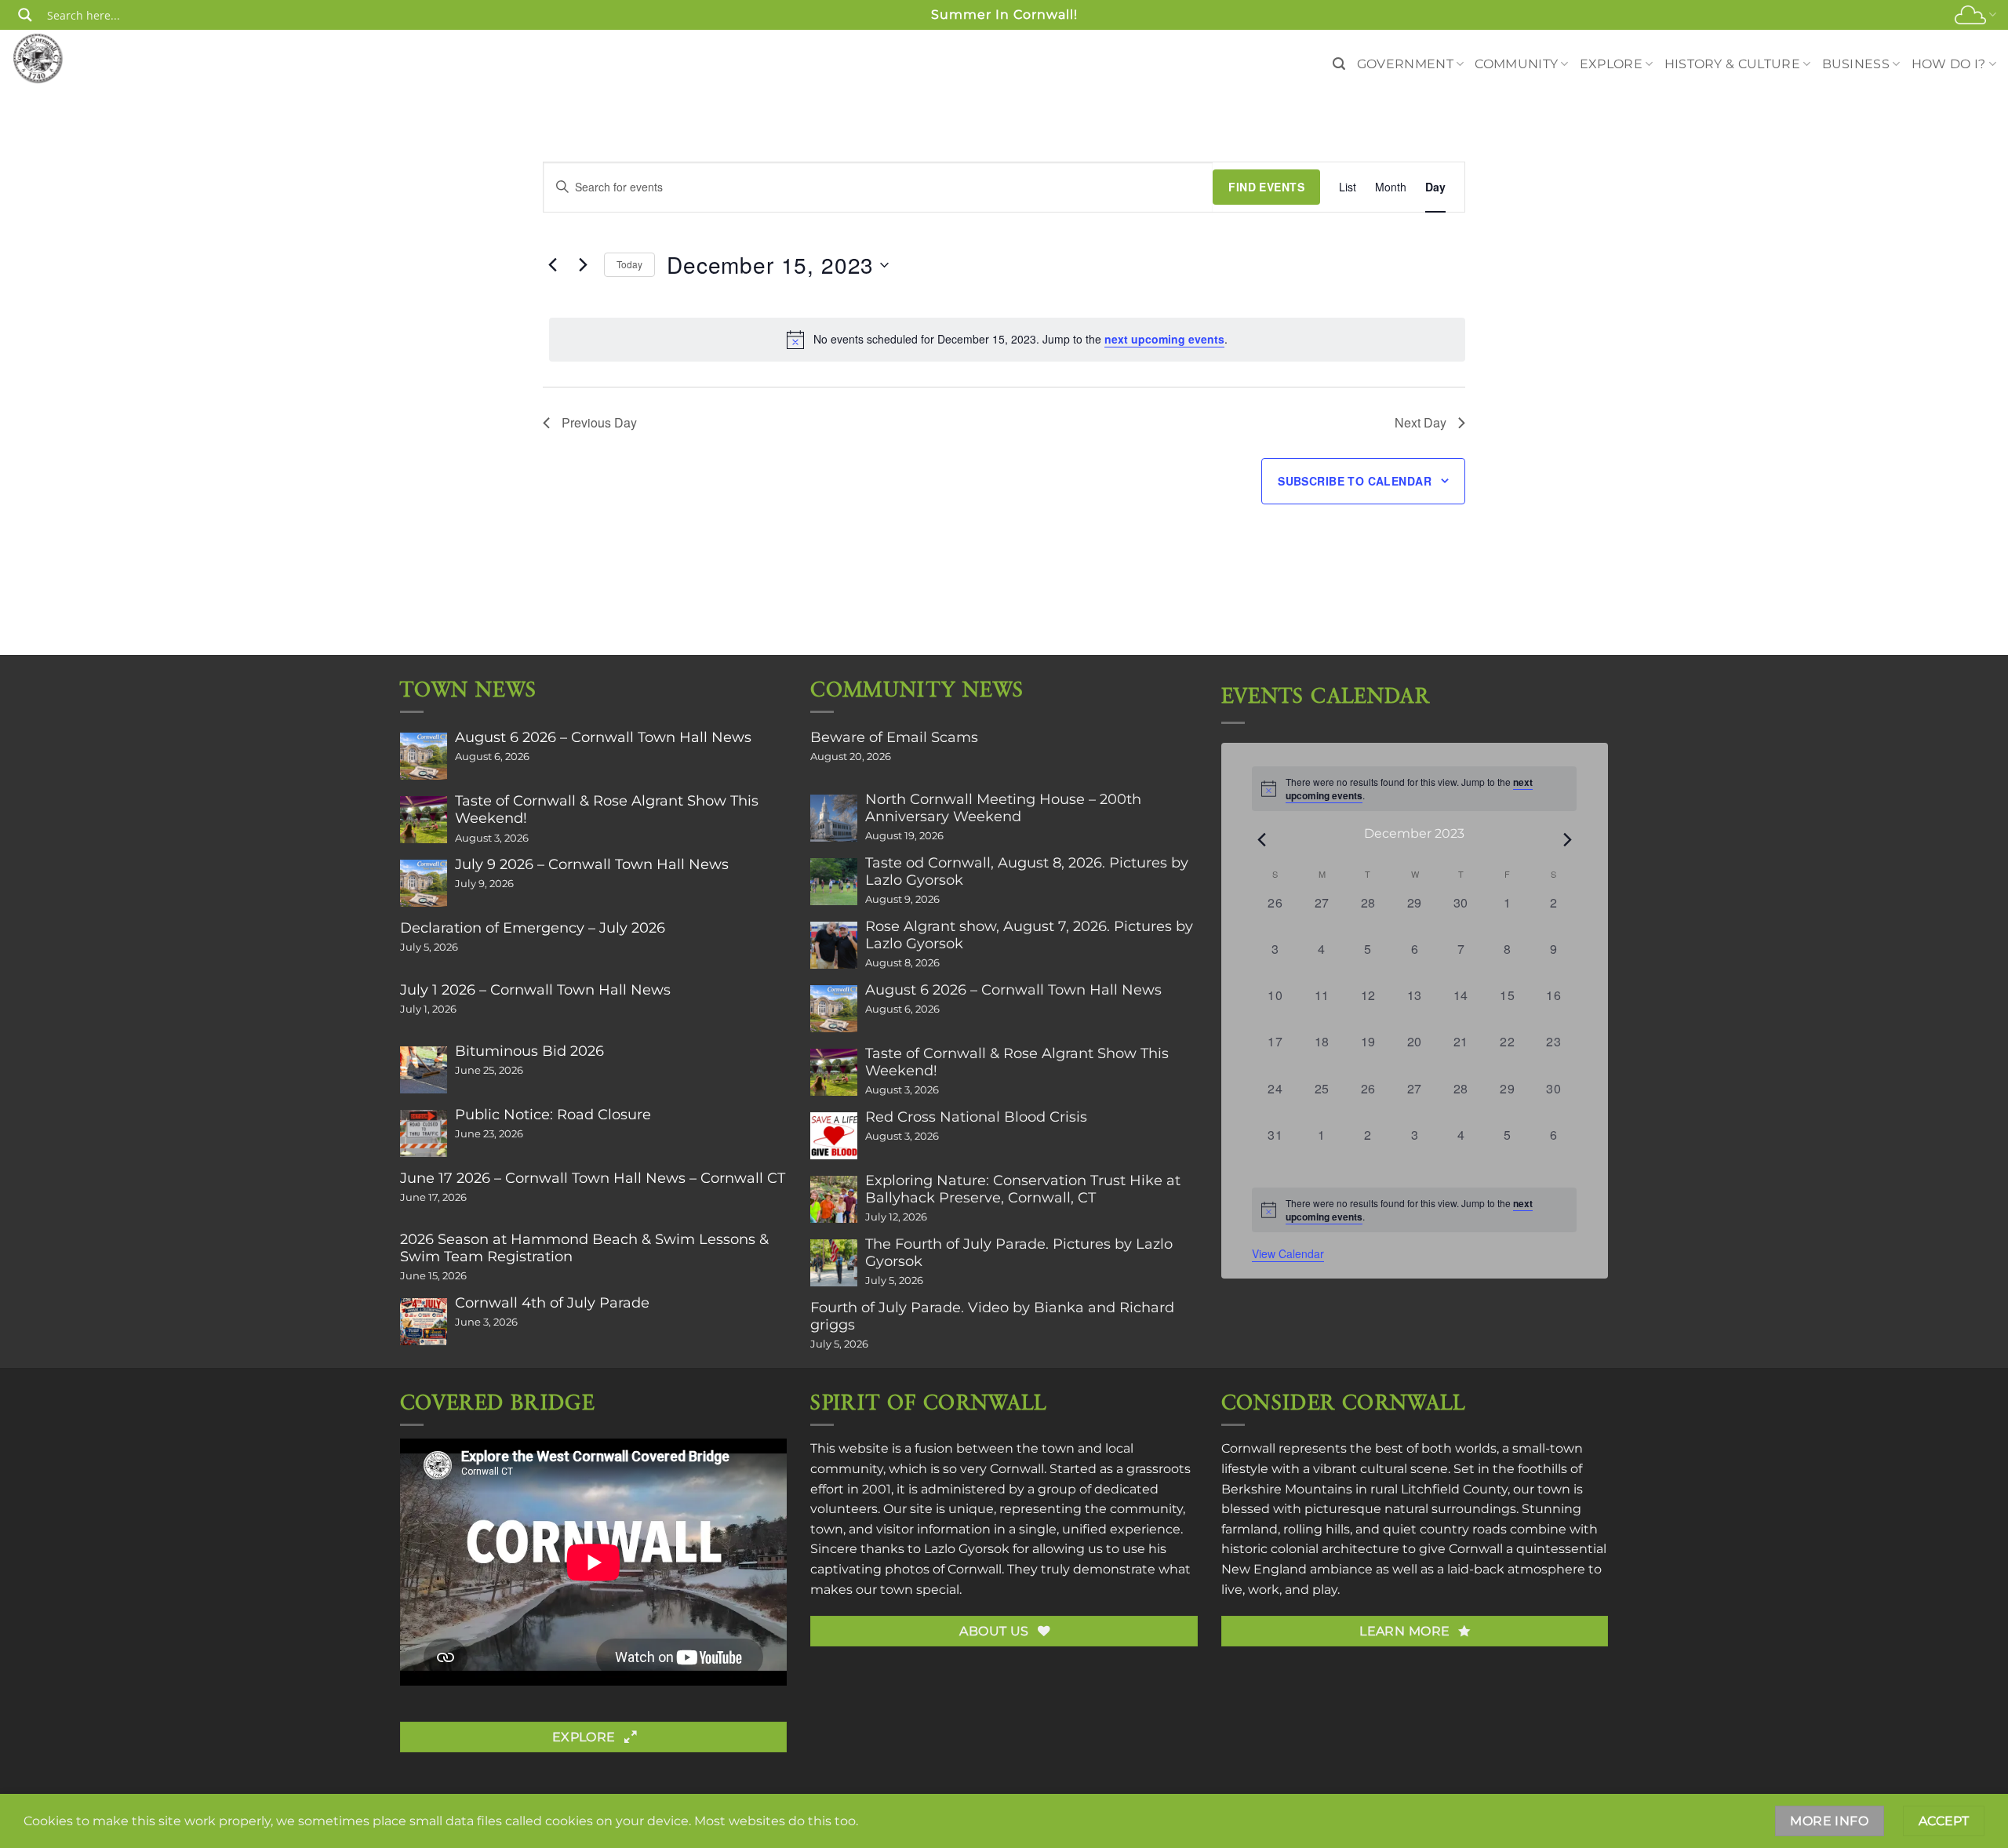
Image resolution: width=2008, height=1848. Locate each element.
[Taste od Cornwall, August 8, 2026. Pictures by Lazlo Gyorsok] (834, 882)
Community (1516, 64)
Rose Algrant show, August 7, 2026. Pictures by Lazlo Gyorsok (1029, 935)
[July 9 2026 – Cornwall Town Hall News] (424, 883)
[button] (1339, 64)
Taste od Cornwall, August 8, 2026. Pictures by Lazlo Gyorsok (1027, 871)
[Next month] (1567, 839)
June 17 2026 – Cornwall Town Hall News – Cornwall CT (593, 1178)
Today (629, 264)
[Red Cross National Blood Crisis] (834, 1136)
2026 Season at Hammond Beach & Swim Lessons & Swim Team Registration (584, 1248)
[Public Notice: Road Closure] (424, 1133)
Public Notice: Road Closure (553, 1115)
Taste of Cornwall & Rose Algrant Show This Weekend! (607, 809)
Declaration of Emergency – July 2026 (533, 928)
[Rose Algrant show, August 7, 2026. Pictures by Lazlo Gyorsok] (834, 945)
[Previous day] (552, 265)
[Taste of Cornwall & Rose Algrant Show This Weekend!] (424, 820)
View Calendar (1288, 1253)
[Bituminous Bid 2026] (424, 1070)
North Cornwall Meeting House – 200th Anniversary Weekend (1003, 808)
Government (1405, 64)
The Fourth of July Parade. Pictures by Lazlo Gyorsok (1019, 1253)
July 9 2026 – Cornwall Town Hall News (592, 864)
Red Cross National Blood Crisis (976, 1117)
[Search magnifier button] (25, 15)
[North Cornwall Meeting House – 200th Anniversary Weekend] (834, 818)
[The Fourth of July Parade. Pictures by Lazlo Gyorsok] (834, 1263)
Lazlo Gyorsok (967, 1549)
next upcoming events (1164, 339)
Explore (1611, 64)
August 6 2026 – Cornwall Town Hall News (603, 737)
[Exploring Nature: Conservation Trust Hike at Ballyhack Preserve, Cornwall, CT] (834, 1199)
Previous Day (599, 422)
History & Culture (1732, 64)
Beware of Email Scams (894, 737)
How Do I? (1949, 64)
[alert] (1007, 340)
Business (1856, 64)
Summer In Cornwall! (1004, 15)
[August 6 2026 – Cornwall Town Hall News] (424, 756)
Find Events (1266, 187)
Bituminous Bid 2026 (529, 1051)
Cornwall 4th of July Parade (552, 1303)
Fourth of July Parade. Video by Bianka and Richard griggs (992, 1316)
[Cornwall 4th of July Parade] (424, 1322)
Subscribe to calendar (1355, 481)
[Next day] (583, 265)
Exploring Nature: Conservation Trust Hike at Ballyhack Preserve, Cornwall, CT (1023, 1189)
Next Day (1421, 422)
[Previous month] (1261, 839)
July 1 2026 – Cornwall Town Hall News (535, 990)
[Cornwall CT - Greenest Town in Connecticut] (68, 58)
